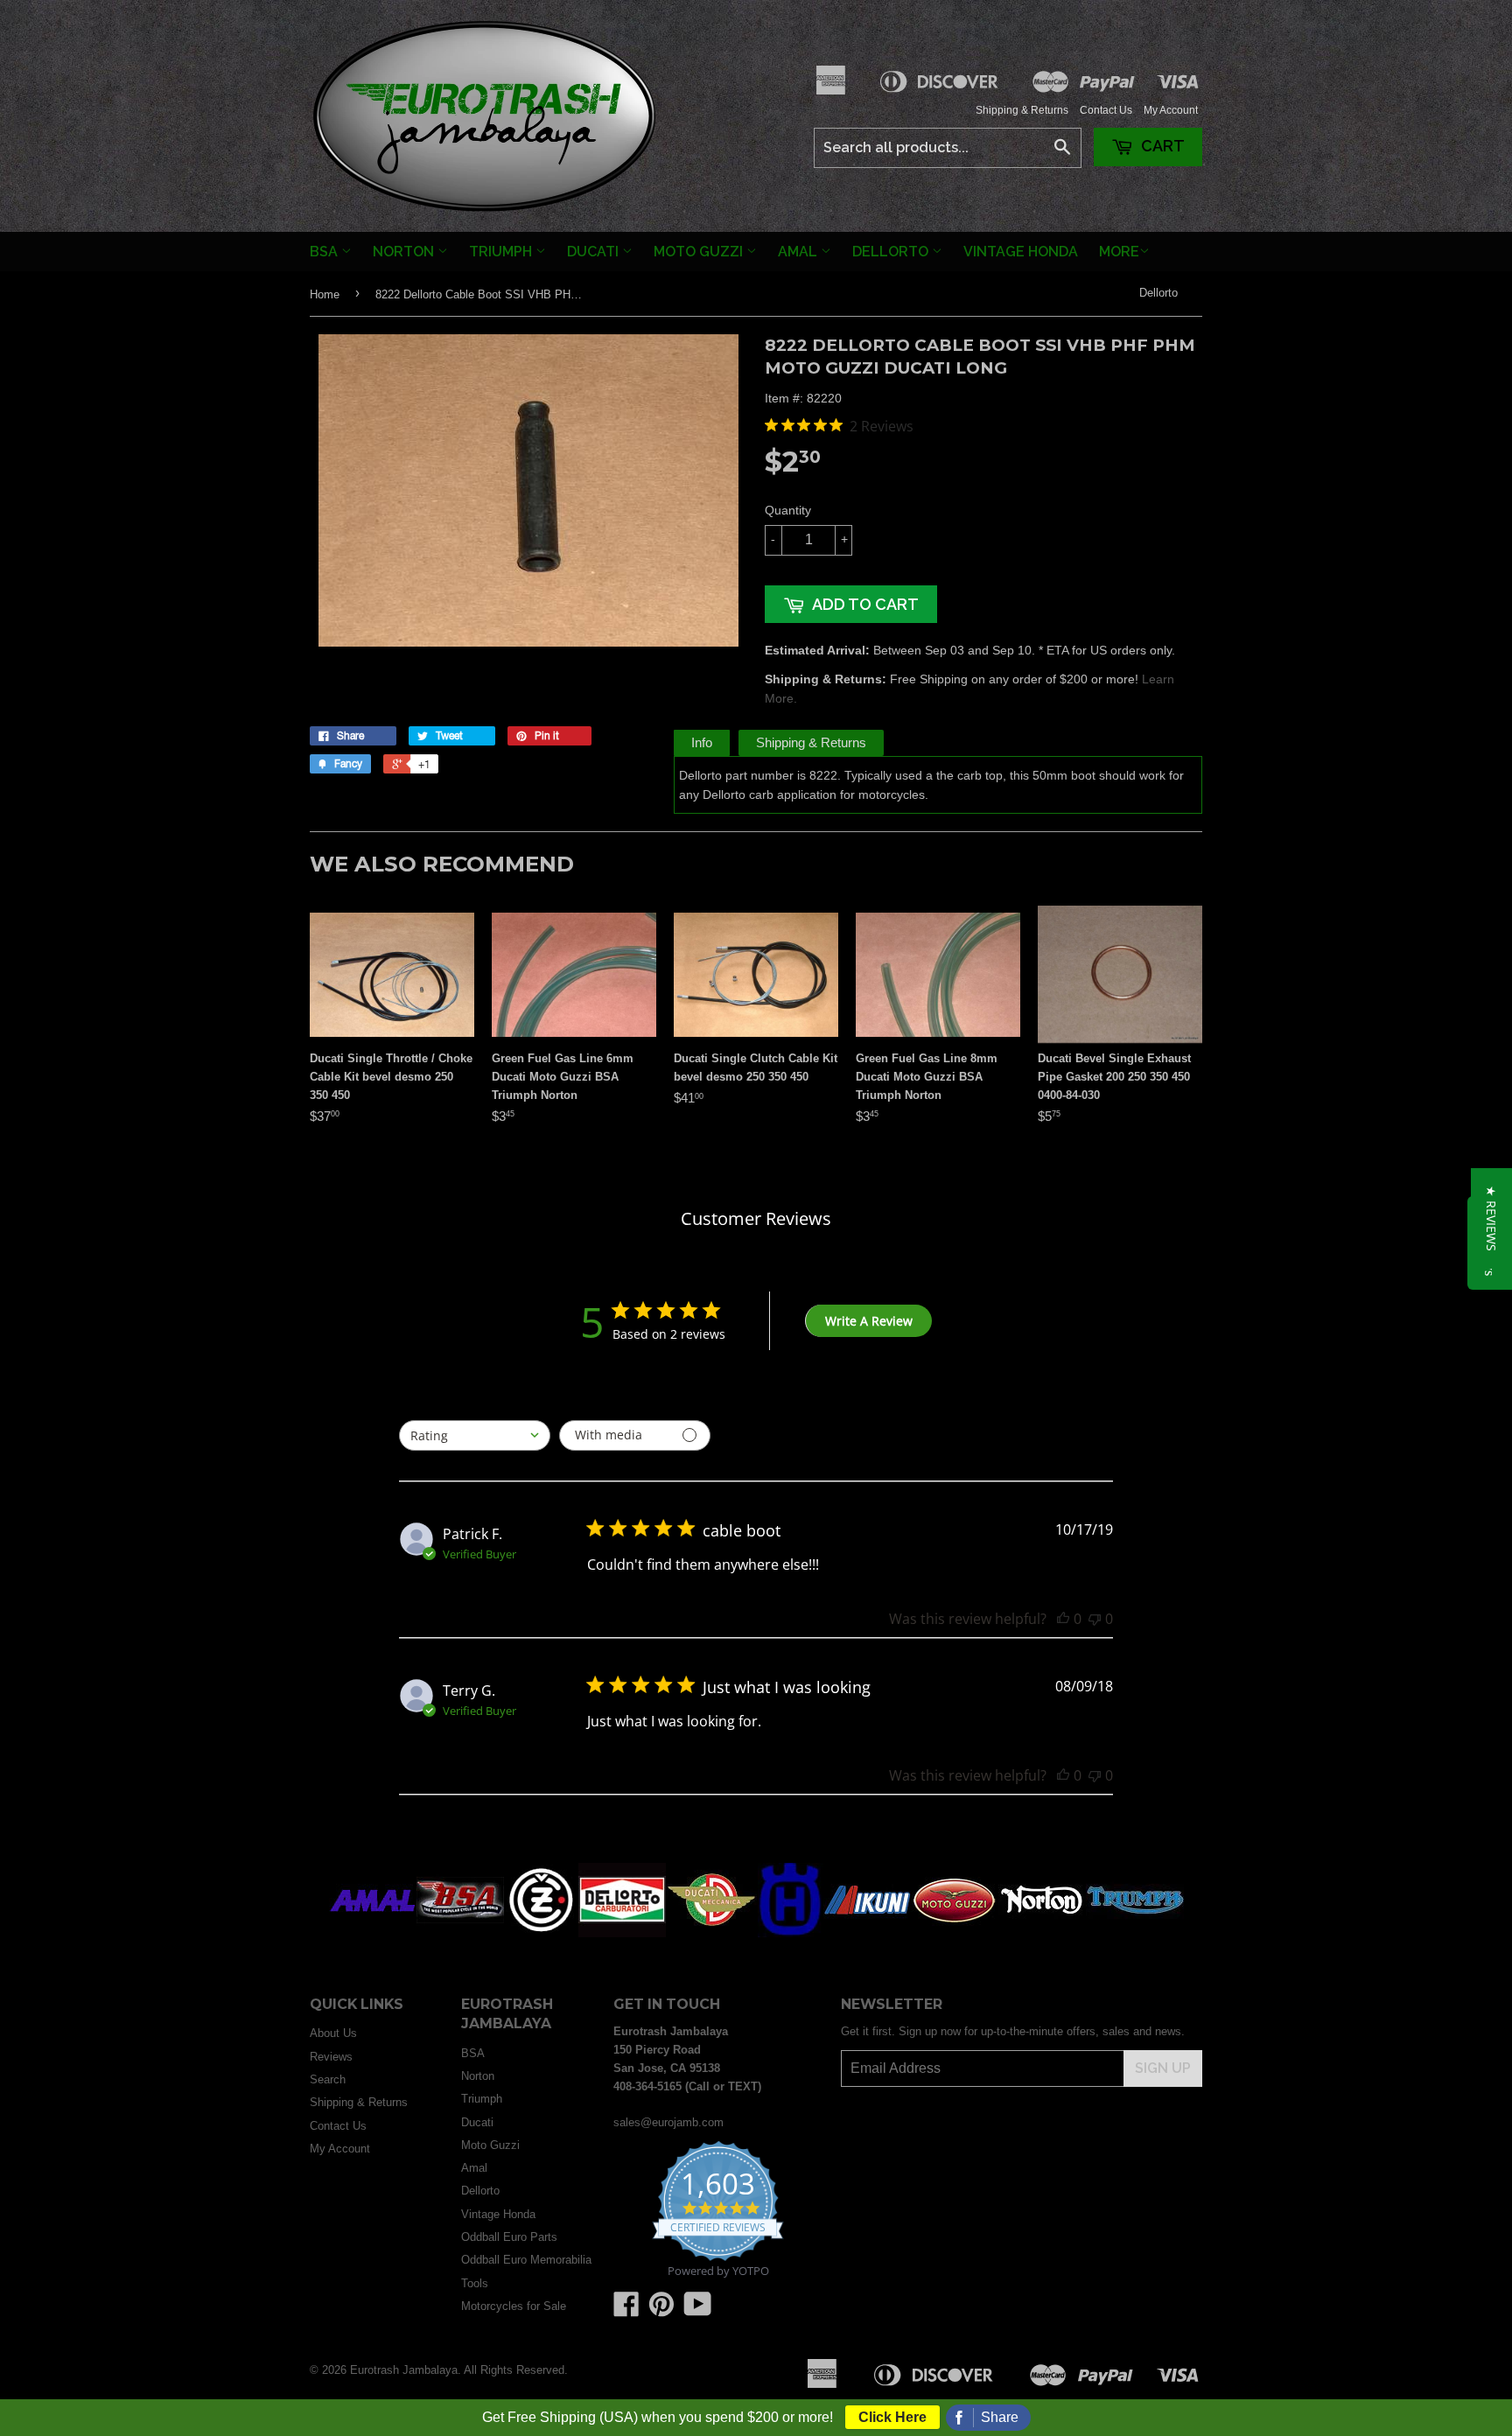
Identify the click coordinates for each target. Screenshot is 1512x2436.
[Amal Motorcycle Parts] (373, 1933)
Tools (475, 2283)
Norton (405, 252)
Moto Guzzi (700, 252)
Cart (1161, 146)
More (1119, 252)
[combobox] (475, 1435)
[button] (1491, 1218)
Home (325, 294)
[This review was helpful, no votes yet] (1063, 1619)
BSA (325, 252)
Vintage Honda (1021, 252)
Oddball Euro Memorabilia (526, 2260)
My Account (1171, 110)
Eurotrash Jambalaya (404, 2370)
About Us (333, 2033)
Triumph (502, 252)
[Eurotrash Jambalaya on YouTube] (698, 2310)
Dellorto (892, 252)
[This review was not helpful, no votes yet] (1095, 1619)
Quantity (788, 510)
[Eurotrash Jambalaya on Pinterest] (661, 2310)
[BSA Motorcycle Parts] (460, 1933)
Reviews (331, 2057)
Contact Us (1106, 110)
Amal (799, 252)
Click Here (892, 2417)
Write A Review (869, 1321)
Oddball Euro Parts (509, 2237)
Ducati (595, 252)
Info (702, 742)
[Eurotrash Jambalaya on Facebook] (626, 2310)
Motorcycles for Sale (514, 2306)
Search (328, 2079)
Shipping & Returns (1022, 110)
